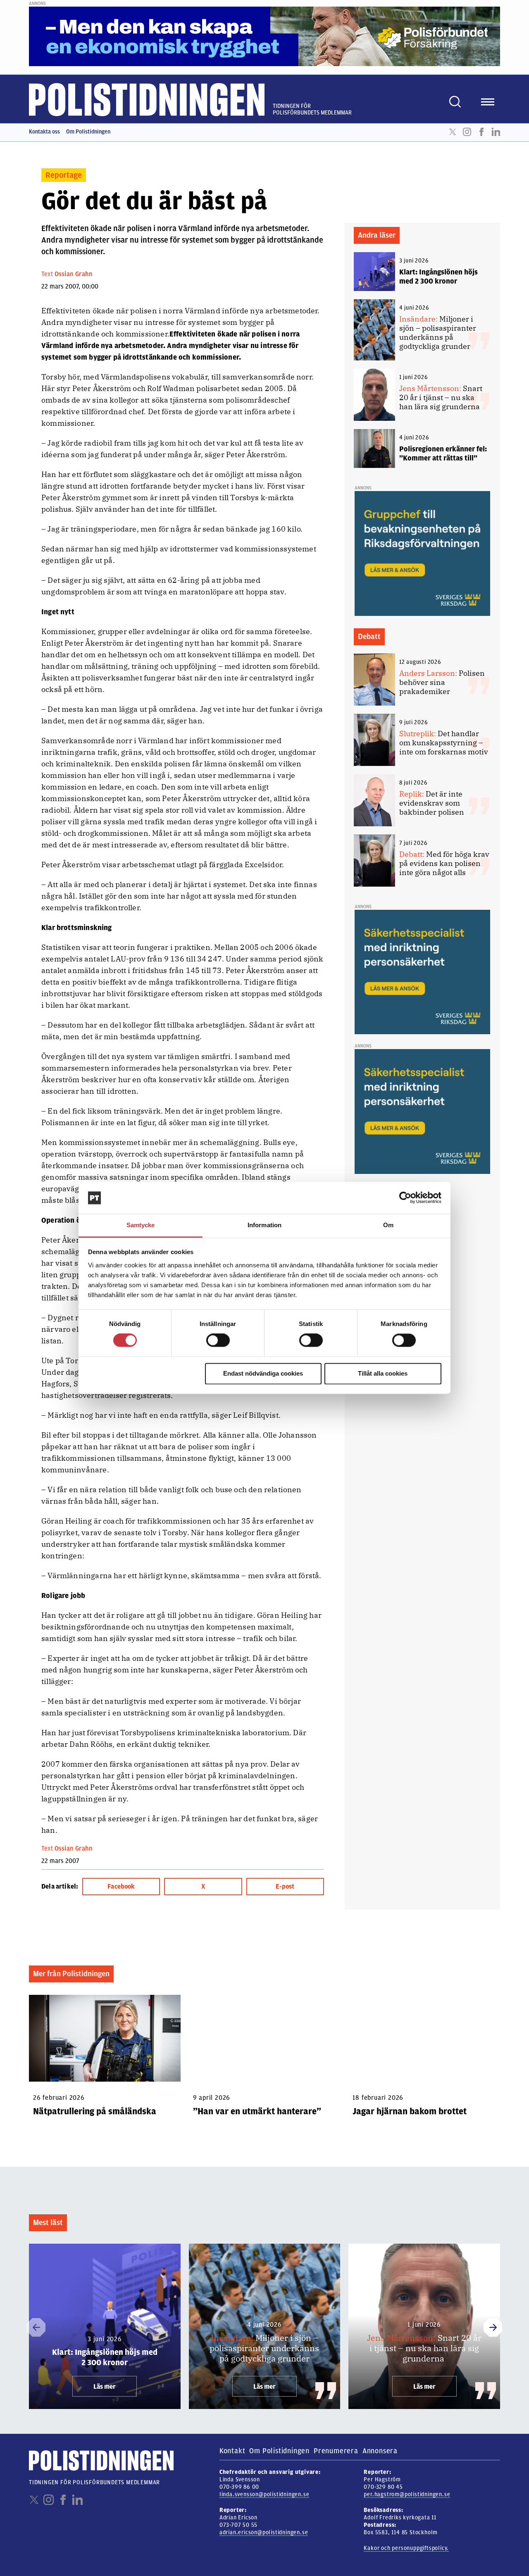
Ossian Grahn (74, 274)
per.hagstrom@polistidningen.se (407, 2494)
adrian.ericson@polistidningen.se (264, 2532)
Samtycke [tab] (141, 1225)
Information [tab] (264, 1225)
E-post (285, 1887)
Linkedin (496, 132)
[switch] (218, 1340)
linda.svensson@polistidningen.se (264, 2494)
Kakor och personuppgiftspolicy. (406, 2548)
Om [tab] (388, 1225)
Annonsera (380, 2451)
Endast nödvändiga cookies (263, 1373)
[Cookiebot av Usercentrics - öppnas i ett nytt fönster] (405, 1198)
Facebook (481, 132)
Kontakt (232, 2451)
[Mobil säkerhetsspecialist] (422, 972)
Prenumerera (336, 2451)
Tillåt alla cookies (383, 1373)
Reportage (64, 175)
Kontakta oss (44, 132)
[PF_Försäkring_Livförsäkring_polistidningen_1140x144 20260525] (264, 36)
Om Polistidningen (88, 132)
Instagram (467, 132)
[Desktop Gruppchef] (422, 553)
